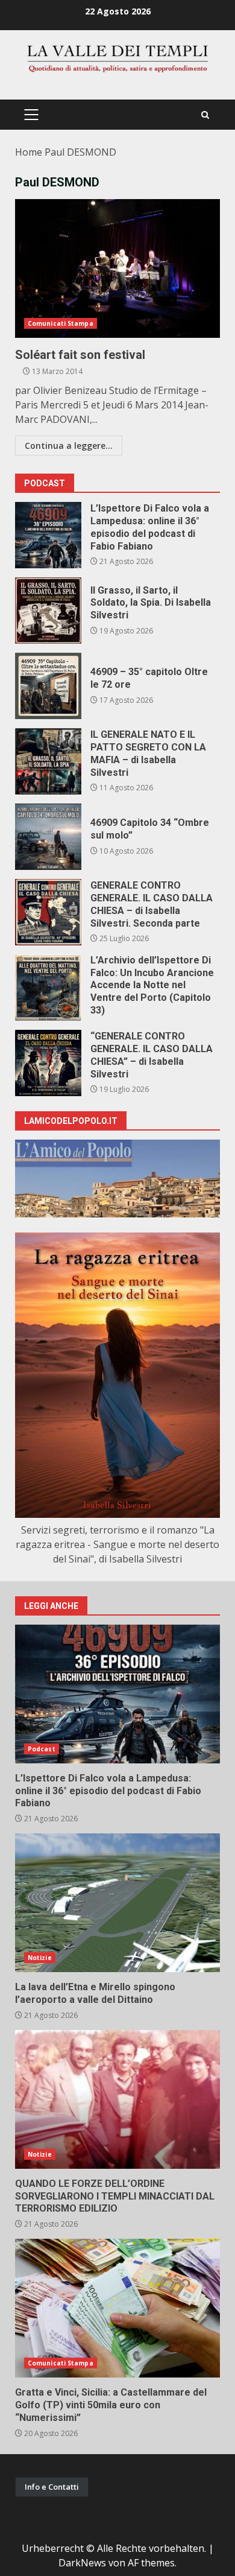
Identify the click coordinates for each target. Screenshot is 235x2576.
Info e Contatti (52, 2487)
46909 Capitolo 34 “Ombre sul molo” (48, 837)
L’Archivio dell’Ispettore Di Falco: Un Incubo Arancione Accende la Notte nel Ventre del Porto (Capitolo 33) (48, 988)
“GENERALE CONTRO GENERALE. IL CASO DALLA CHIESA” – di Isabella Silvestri (48, 1063)
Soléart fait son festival (117, 268)
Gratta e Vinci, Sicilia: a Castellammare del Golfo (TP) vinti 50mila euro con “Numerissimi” (117, 2308)
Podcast (42, 1749)
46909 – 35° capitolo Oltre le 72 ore (48, 686)
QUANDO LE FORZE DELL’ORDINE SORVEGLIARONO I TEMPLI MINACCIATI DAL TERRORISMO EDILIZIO (117, 2099)
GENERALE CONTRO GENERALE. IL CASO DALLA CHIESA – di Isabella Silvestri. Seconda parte (48, 912)
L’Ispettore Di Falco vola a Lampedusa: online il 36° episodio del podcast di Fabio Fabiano (48, 535)
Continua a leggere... (69, 446)
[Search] (205, 115)
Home (29, 152)
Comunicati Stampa (61, 323)
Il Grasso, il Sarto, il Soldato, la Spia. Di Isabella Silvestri (48, 611)
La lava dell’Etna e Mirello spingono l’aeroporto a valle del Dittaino (117, 1903)
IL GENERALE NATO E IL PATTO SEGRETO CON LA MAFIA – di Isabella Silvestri (48, 761)
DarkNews (82, 2563)
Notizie (40, 1958)
